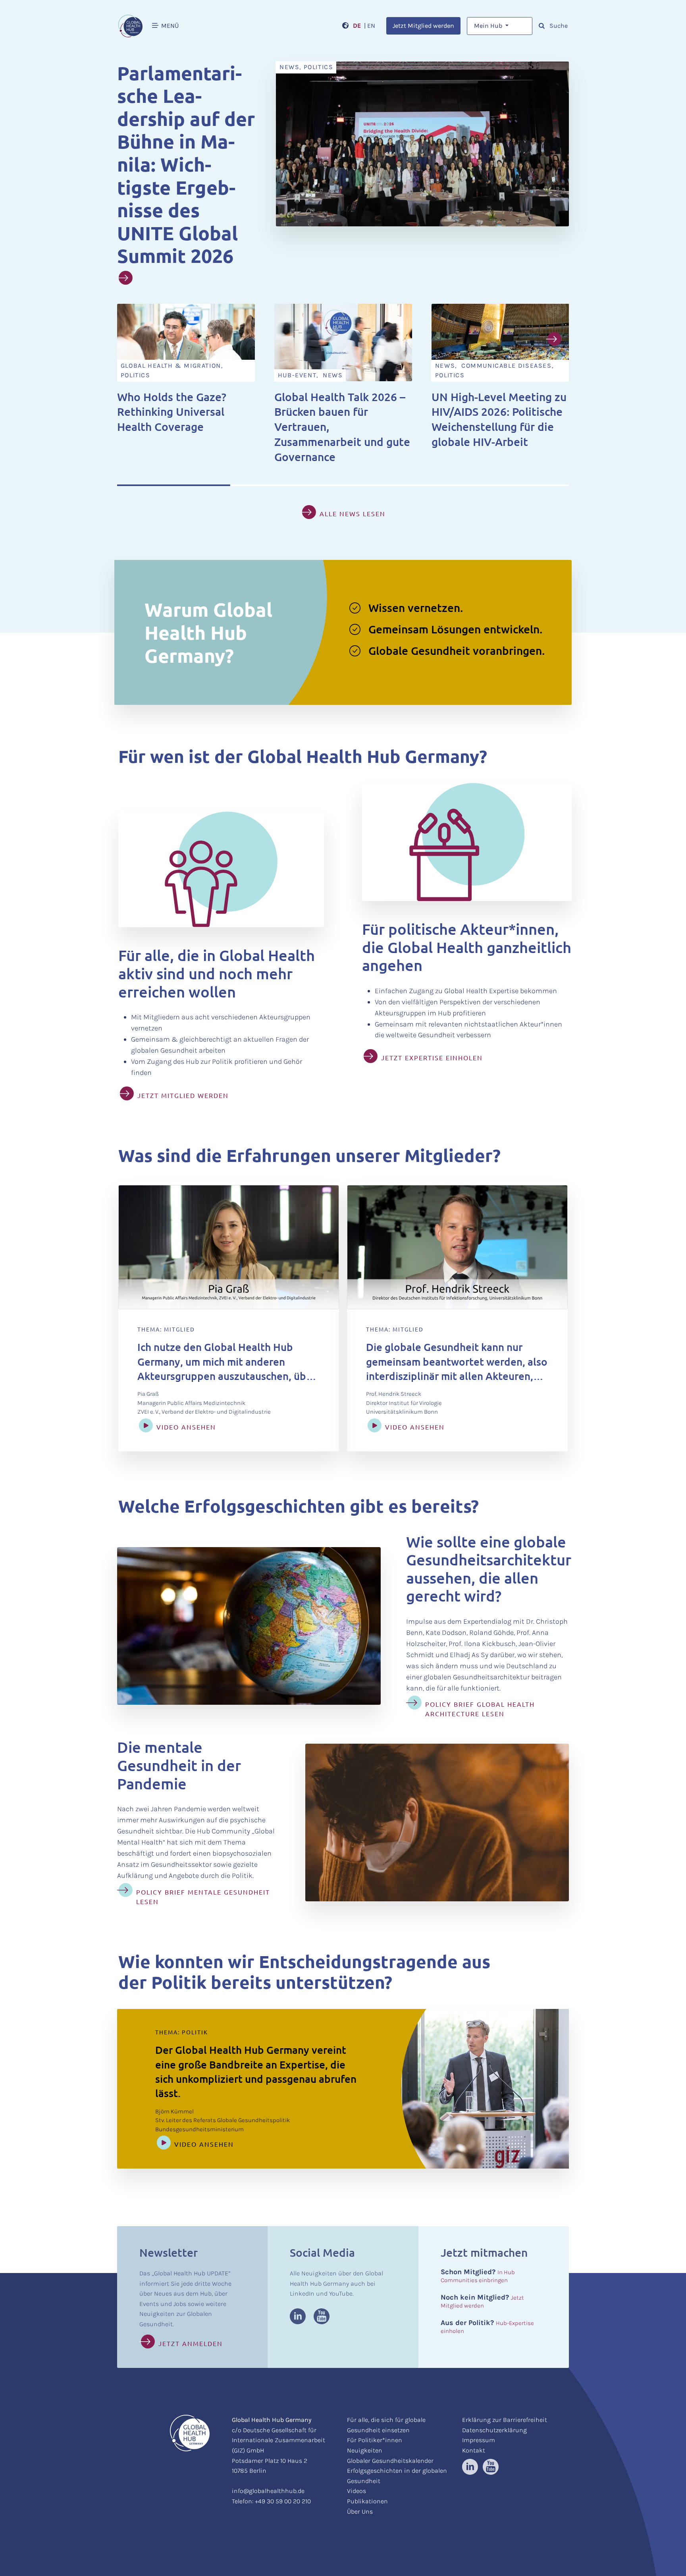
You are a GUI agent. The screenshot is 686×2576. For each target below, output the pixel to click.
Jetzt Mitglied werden (423, 26)
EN (371, 26)
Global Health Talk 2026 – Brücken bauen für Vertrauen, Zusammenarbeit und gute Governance (342, 427)
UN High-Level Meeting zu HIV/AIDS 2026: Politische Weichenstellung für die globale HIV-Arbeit (499, 419)
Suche (558, 26)
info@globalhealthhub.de (268, 2491)
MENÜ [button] (169, 26)
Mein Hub (489, 26)
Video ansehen (186, 1427)
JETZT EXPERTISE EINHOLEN (432, 1057)
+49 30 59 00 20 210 (283, 2501)
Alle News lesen (353, 513)
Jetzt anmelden (191, 2343)
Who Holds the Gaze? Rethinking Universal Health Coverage (172, 412)
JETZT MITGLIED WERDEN (183, 1095)
